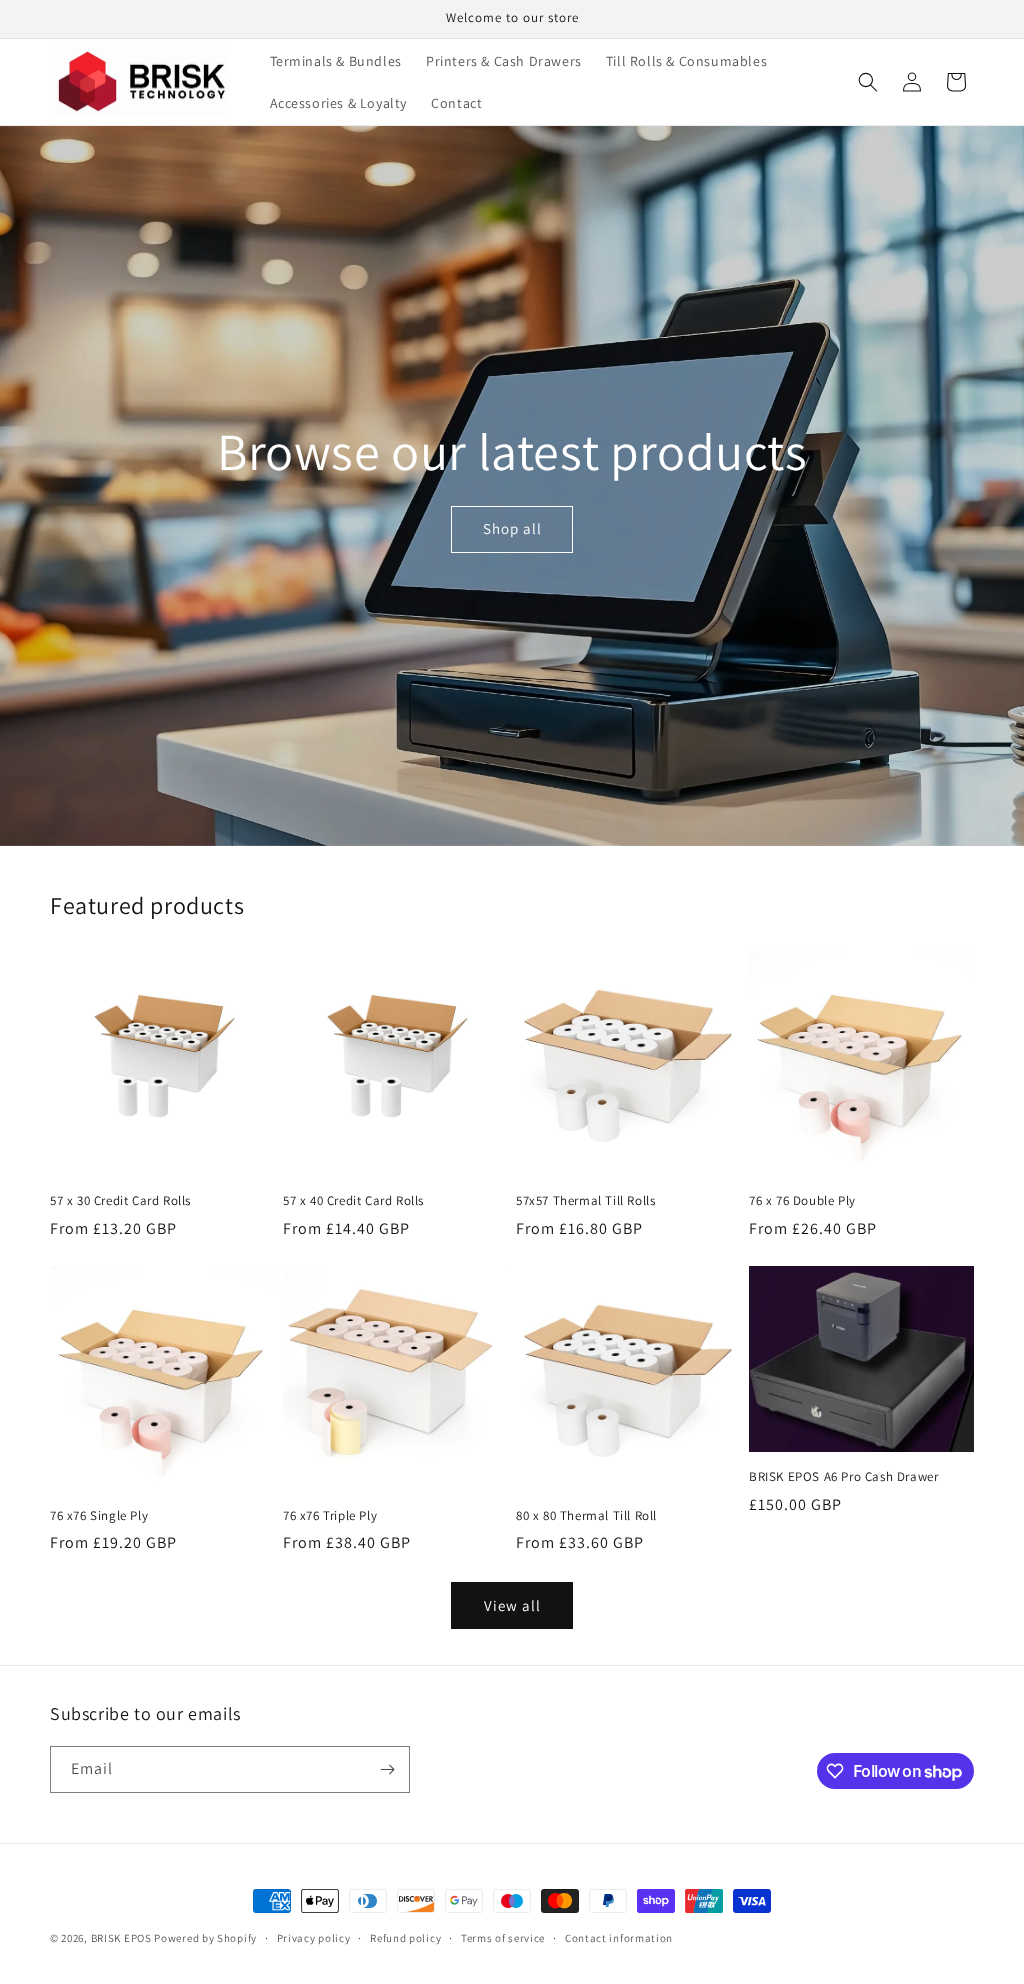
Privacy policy (314, 1938)
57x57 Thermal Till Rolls (585, 1201)
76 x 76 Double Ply (802, 1201)
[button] (868, 82)
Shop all (511, 528)
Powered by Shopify (205, 1938)
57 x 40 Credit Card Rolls (353, 1201)
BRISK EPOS (121, 1938)
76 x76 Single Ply (99, 1516)
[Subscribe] (387, 1769)
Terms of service (503, 1938)
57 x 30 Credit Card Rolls (120, 1201)
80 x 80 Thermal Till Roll (586, 1516)
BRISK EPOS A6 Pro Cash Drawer (843, 1477)
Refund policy (405, 1938)
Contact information (619, 1938)
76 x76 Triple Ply (330, 1516)
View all (512, 1605)
